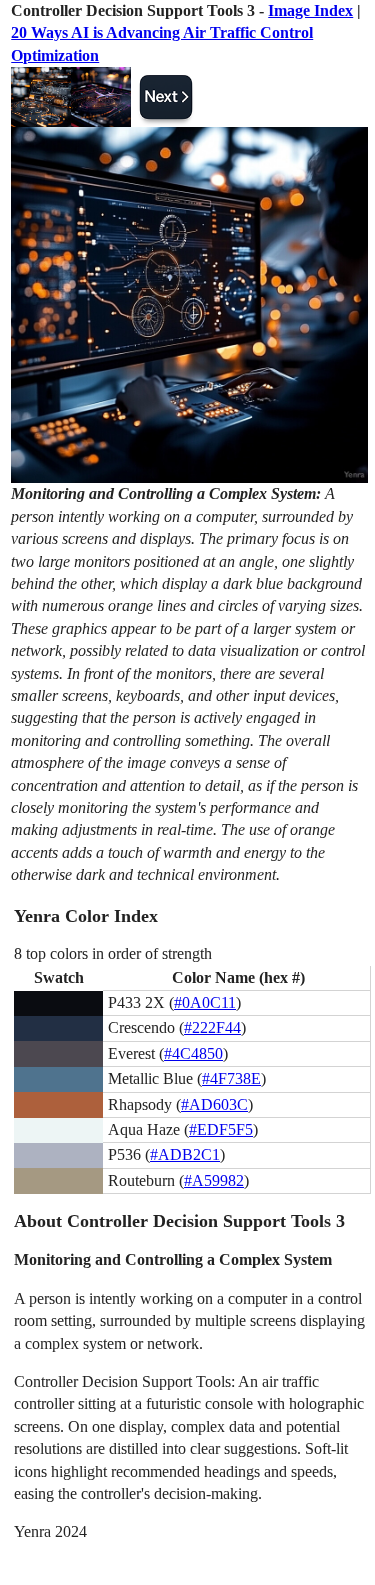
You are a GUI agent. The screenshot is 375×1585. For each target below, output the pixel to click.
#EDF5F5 (221, 1129)
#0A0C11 (205, 1002)
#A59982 (214, 1180)
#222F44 (212, 1027)
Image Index (310, 10)
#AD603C (214, 1104)
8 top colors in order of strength (113, 953)
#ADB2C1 (185, 1154)
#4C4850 (193, 1053)
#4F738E (231, 1078)
